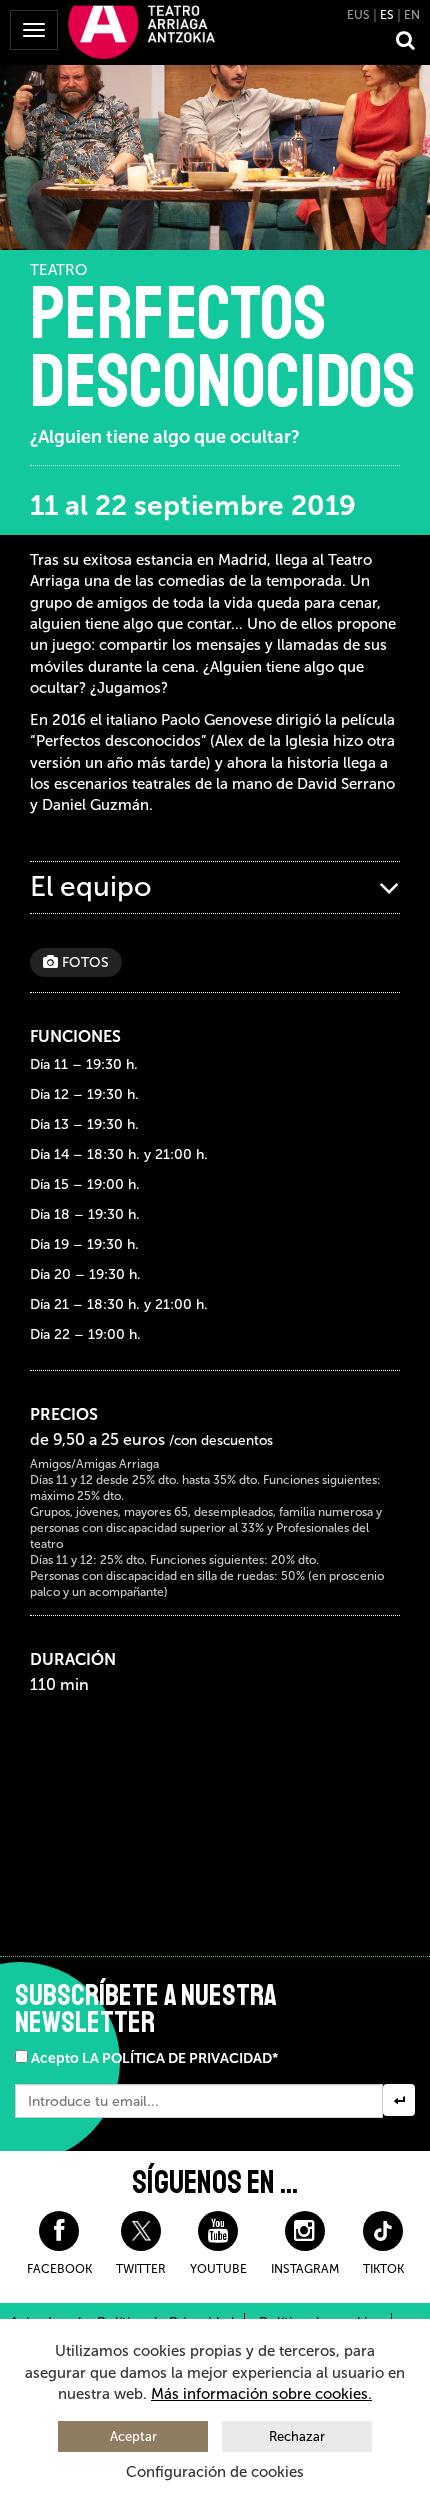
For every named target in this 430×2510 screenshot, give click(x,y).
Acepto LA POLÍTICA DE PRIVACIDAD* (154, 2058)
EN (412, 15)
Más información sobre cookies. (261, 2394)
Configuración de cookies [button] (215, 2472)
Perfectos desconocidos (222, 348)
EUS (358, 15)
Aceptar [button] (133, 2436)
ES (387, 15)
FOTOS (83, 962)
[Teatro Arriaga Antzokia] (141, 31)
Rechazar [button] (297, 2436)
